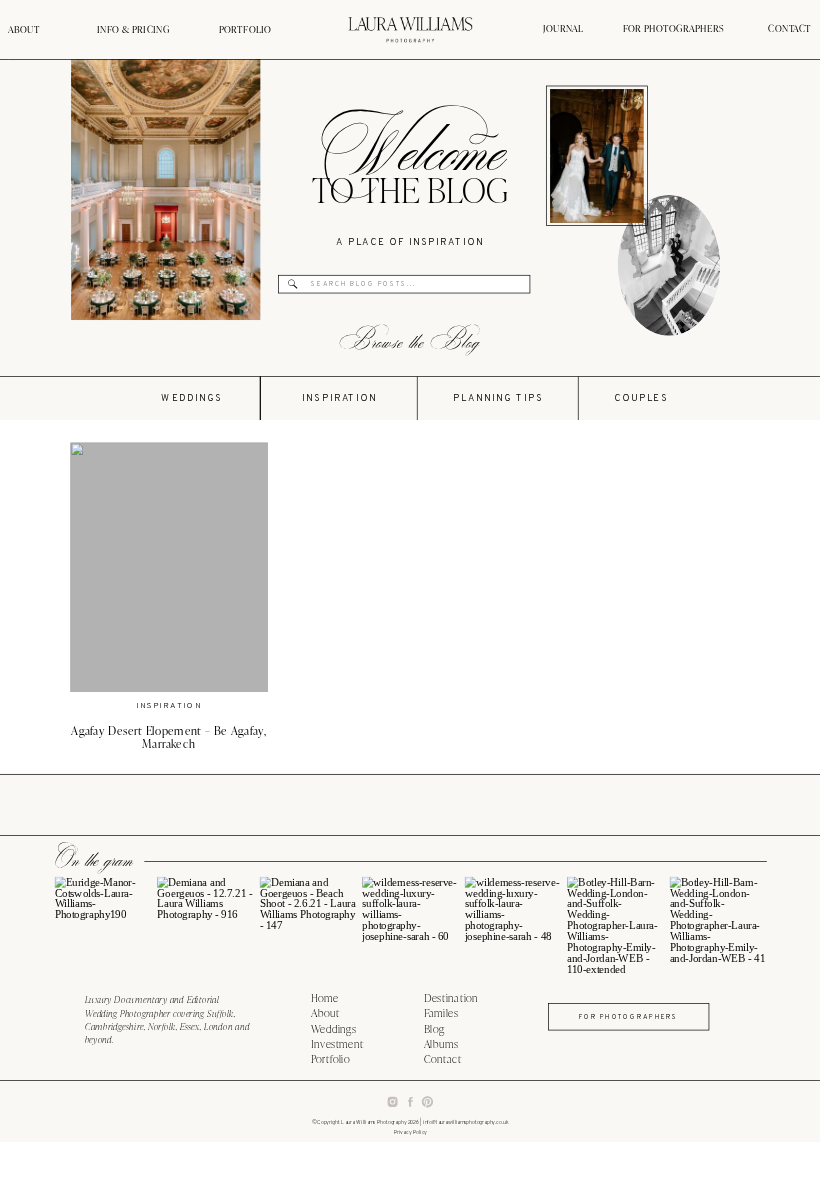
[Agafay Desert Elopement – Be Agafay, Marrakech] (168, 567)
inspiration (169, 706)
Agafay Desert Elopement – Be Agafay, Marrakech (168, 737)
